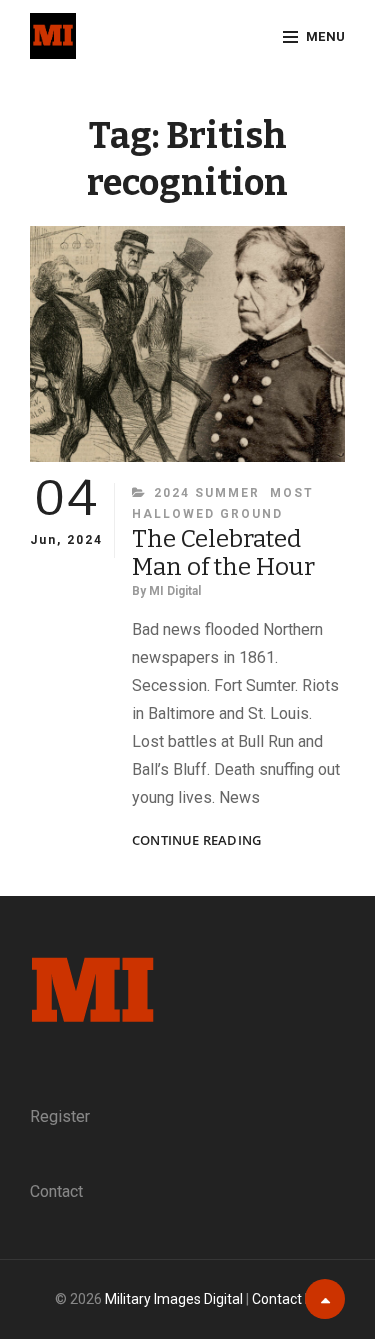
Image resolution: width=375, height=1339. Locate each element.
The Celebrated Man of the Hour (223, 553)
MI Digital (175, 591)
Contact (56, 1191)
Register (60, 1116)
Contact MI (286, 1299)
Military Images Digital (174, 1299)
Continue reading (196, 840)
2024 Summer (207, 493)
